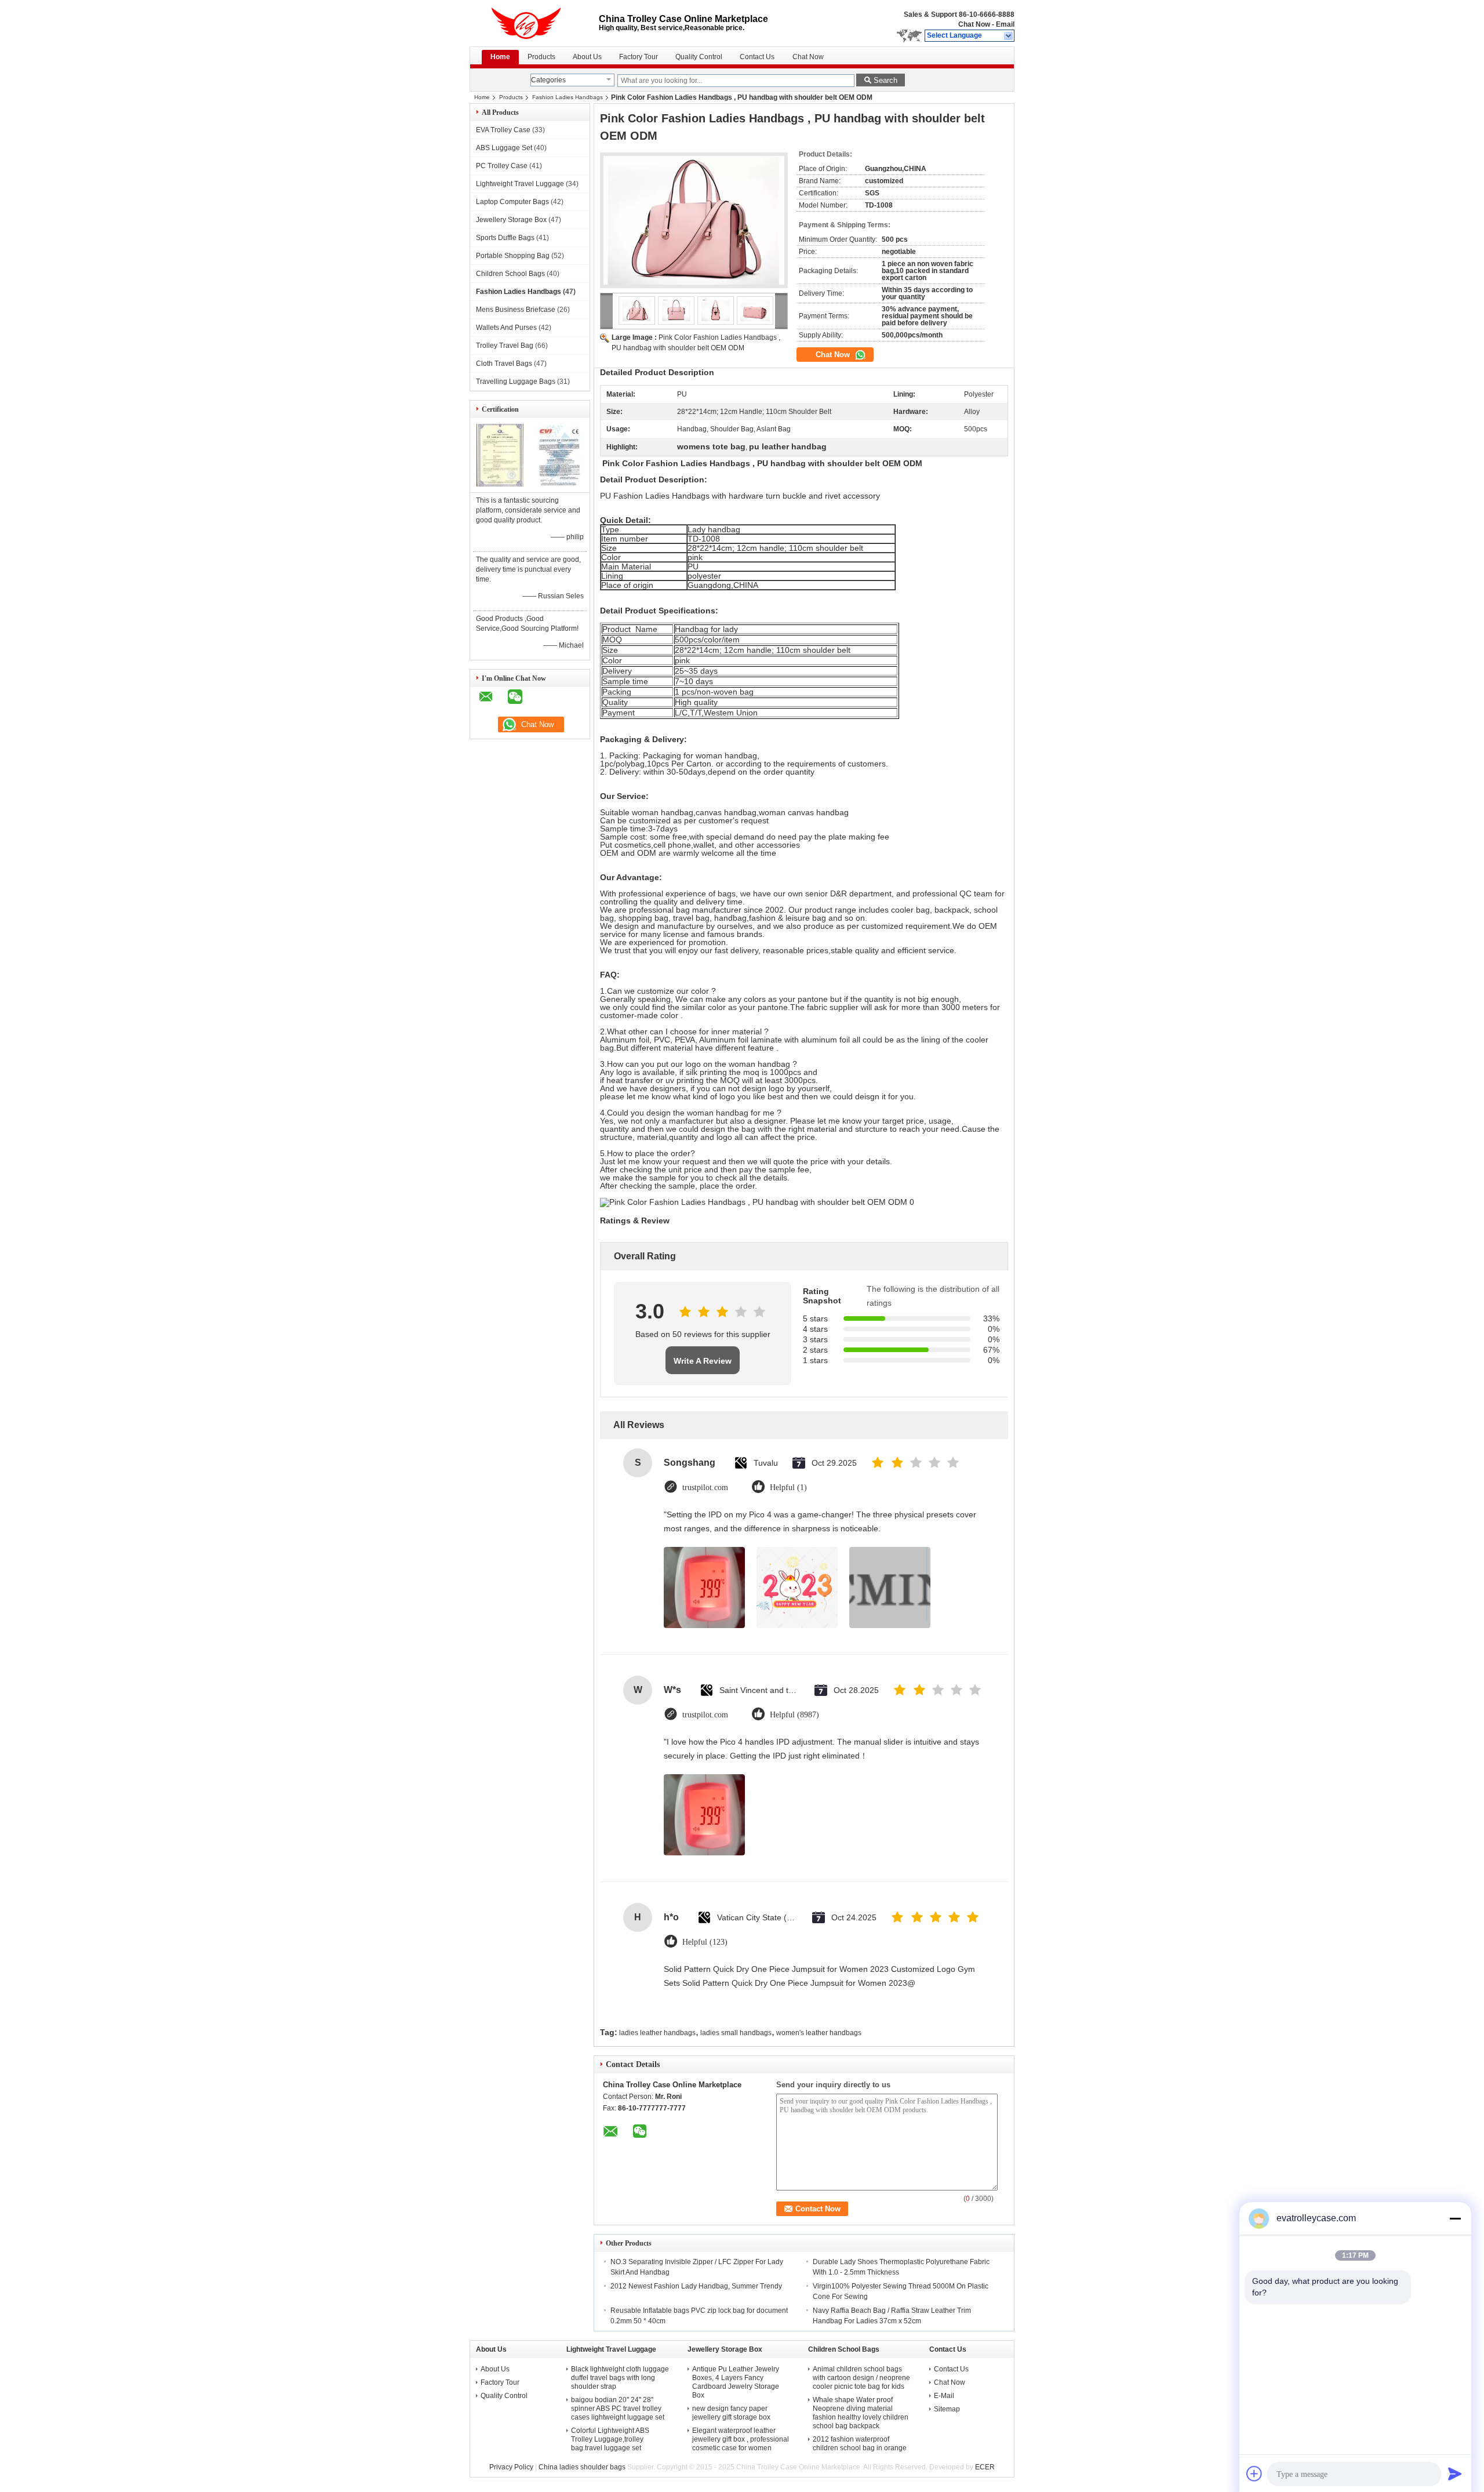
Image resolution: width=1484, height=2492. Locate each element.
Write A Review (703, 1361)
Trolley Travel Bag (505, 346)
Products (541, 57)
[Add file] (1254, 2473)
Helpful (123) (705, 1942)
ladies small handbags (736, 2033)
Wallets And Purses (506, 328)
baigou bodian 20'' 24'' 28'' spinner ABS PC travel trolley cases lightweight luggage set (618, 2409)
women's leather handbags (819, 2033)
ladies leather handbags (657, 2033)
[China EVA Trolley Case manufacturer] (534, 23)
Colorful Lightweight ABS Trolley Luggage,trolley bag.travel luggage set (610, 2439)
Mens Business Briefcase (516, 310)
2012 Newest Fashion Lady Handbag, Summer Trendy (696, 2286)
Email (1005, 24)
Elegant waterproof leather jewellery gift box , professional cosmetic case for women (741, 2439)
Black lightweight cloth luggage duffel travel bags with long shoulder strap (620, 2378)
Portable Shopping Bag (513, 256)
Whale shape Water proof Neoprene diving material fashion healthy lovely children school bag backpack (861, 2413)
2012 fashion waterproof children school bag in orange (860, 2444)
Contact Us (757, 57)
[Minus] (1455, 2218)
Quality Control (699, 57)
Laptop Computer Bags (512, 202)
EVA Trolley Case (503, 130)
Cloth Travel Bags (504, 364)
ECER (985, 2467)
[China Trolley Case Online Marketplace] (1009, 36)
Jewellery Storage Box (511, 220)
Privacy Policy (511, 2467)
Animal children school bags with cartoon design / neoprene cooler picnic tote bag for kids (861, 2378)
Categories (548, 80)
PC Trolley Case (502, 166)
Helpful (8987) (794, 1715)
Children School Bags (510, 274)
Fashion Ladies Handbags (568, 97)
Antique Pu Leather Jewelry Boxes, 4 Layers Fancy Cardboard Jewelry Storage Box (736, 2382)
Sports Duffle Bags (505, 238)
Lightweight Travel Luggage (520, 184)
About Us (587, 57)
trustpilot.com (705, 1487)
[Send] (1455, 2473)
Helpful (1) (788, 1487)
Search (885, 80)
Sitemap (947, 2409)
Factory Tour (639, 57)
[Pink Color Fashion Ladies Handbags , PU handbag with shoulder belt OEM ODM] (694, 220)
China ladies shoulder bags (582, 2467)
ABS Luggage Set (504, 148)
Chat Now (974, 24)
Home (500, 57)
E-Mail (944, 2396)
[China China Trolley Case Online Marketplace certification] (500, 484)
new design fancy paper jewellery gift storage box (731, 2413)
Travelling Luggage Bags (516, 382)
